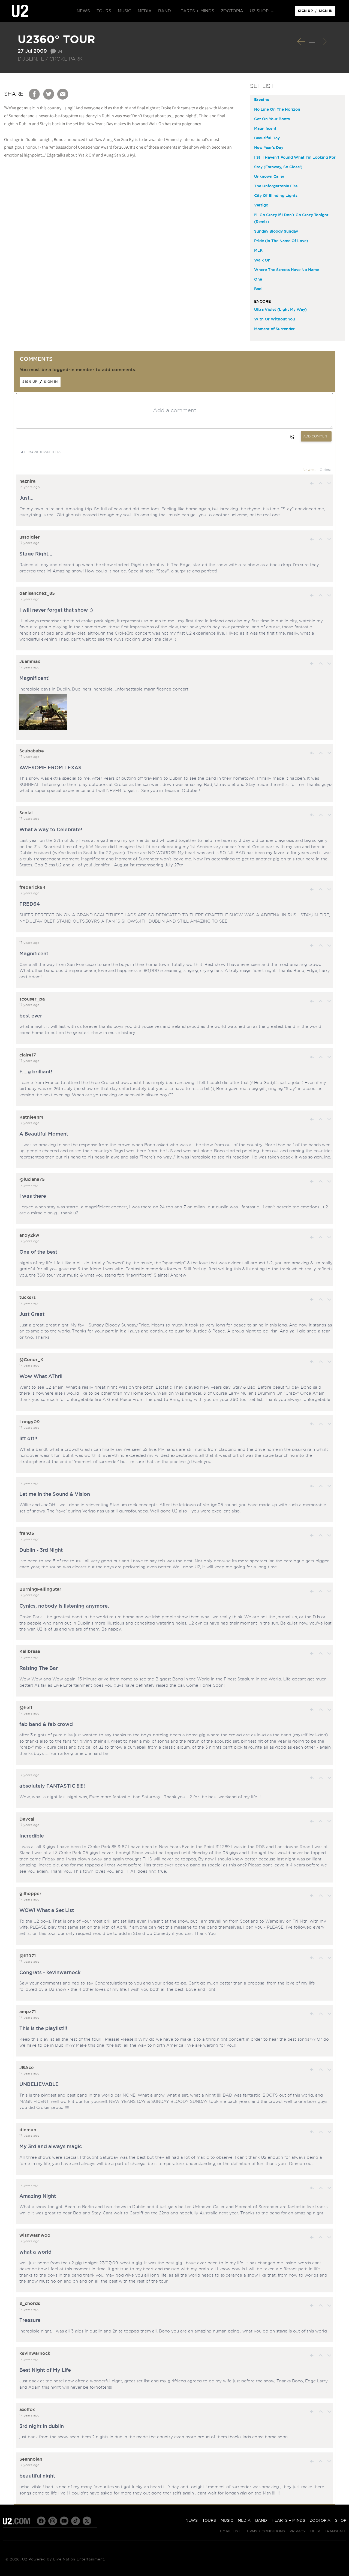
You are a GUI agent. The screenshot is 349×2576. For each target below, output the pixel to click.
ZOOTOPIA (320, 2521)
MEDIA (244, 2521)
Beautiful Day (267, 138)
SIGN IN (327, 12)
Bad (258, 289)
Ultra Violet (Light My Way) (280, 310)
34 (60, 51)
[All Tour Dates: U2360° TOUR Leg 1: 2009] (312, 42)
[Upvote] (321, 483)
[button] (261, 11)
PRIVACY (298, 2531)
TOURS (209, 2521)
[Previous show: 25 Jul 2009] (301, 42)
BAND (261, 2521)
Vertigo (261, 205)
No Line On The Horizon (277, 110)
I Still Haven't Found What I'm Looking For (295, 158)
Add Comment (316, 436)
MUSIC (227, 2521)
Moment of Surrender (274, 329)
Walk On (262, 260)
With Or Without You (275, 319)
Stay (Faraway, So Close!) (278, 167)
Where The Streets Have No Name (287, 270)
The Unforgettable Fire (276, 186)
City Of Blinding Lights (276, 196)
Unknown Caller (269, 177)
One (258, 280)
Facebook (35, 94)
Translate (336, 2531)
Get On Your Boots (272, 119)
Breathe (262, 100)
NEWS (192, 2521)
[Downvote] (329, 483)
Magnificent (265, 129)
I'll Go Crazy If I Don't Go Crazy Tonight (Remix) (291, 219)
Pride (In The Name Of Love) (281, 241)
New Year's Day (269, 148)
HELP (315, 2531)
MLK (258, 251)
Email (63, 94)
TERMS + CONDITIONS (265, 2531)
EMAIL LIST (230, 2531)
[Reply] (312, 483)
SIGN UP (306, 12)
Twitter (49, 94)
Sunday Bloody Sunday (276, 232)
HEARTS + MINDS (288, 2521)
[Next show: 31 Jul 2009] (323, 42)
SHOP (341, 2521)
